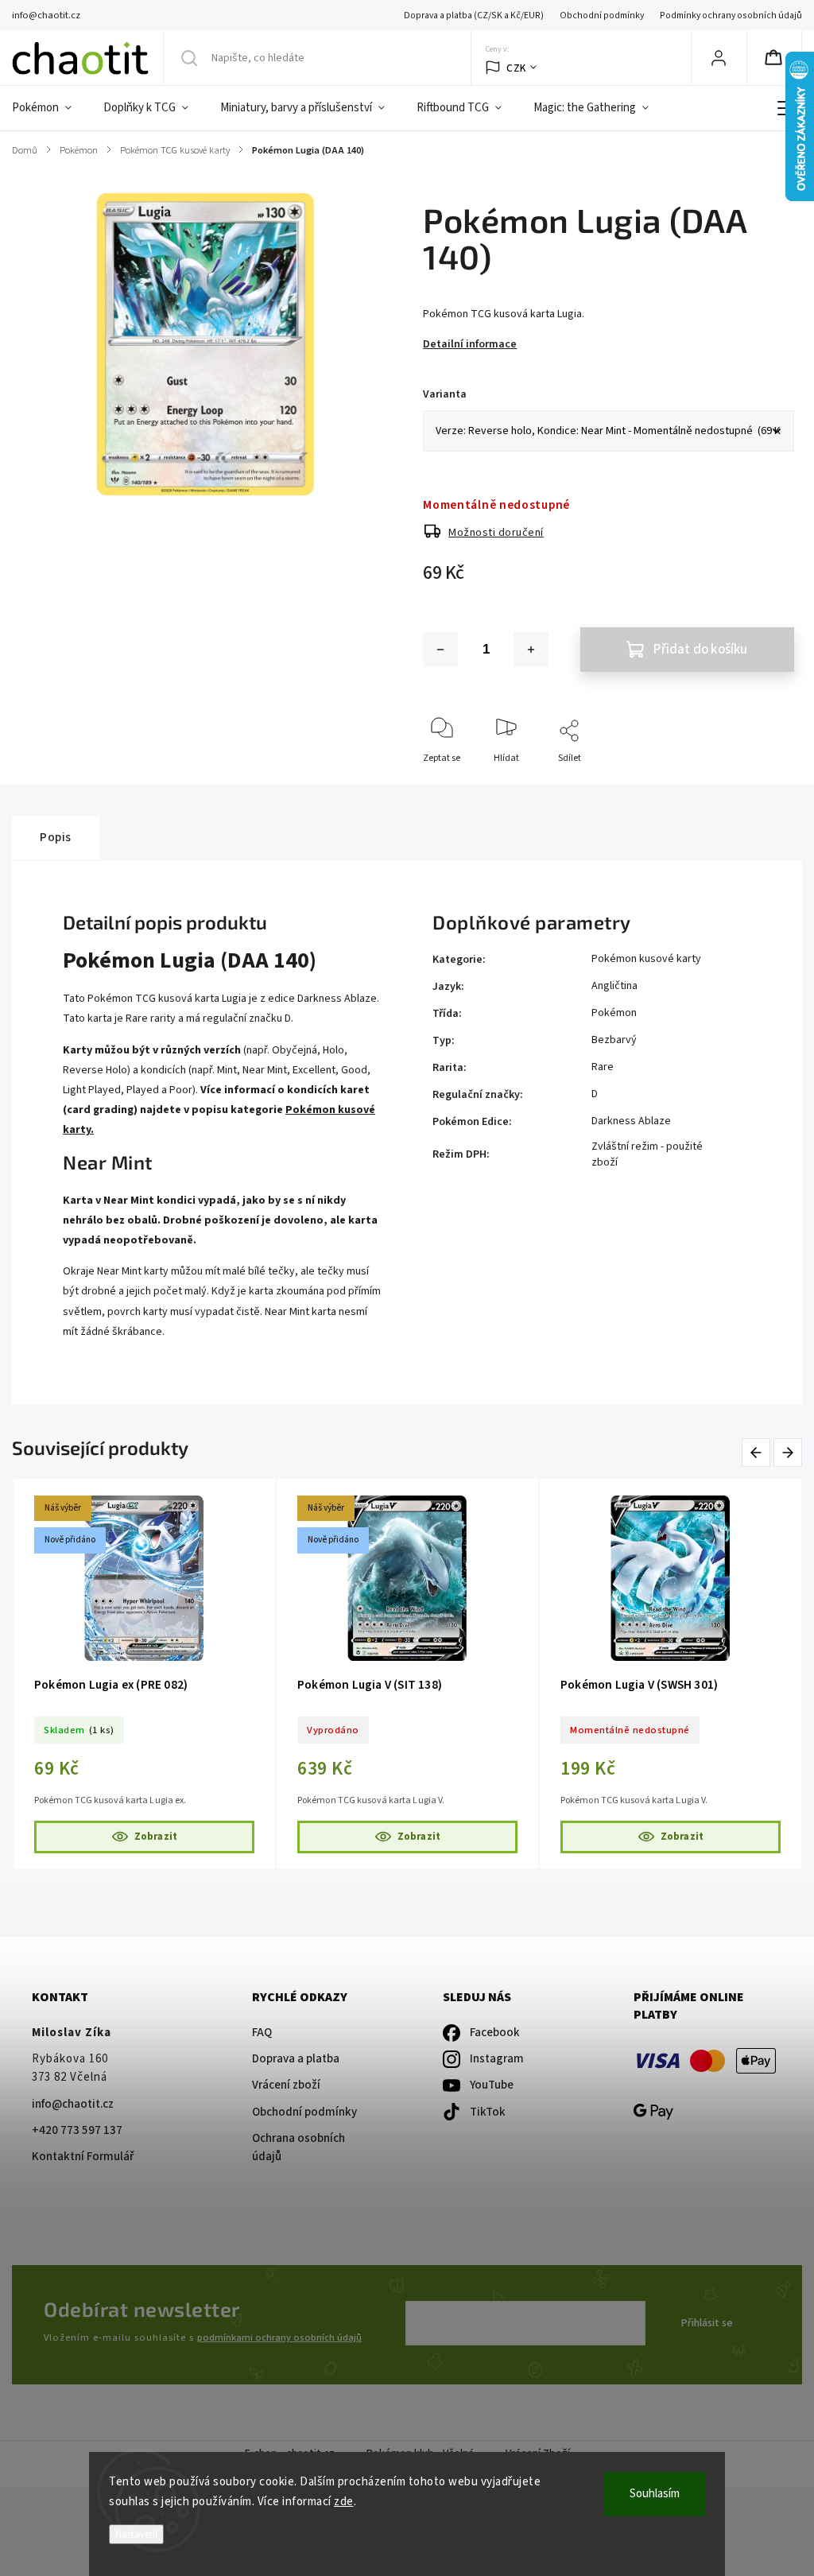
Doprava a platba (296, 2059)
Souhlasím (655, 2494)
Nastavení (136, 2534)
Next (789, 1453)
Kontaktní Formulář (83, 2157)
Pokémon (614, 1013)
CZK (516, 68)
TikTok (488, 2112)
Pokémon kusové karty (646, 959)
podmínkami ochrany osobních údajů (279, 2337)
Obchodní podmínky (602, 16)
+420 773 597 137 (77, 2130)
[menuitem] (50, 108)
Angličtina (614, 986)
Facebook (495, 2033)
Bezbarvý (614, 1040)
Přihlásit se (707, 2323)
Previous (759, 1453)
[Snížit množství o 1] (440, 650)
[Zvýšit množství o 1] (531, 650)
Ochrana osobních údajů (298, 2147)
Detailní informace (470, 344)
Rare (603, 1067)
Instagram (497, 2059)
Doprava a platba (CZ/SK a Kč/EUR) (474, 16)
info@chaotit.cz (73, 2104)
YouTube (492, 2085)
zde (344, 2502)
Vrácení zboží (286, 2085)
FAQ (262, 2033)
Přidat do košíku (700, 650)
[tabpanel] (144, 1674)
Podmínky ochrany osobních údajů (731, 16)
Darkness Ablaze (631, 1121)
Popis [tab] (56, 837)
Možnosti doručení (496, 533)
